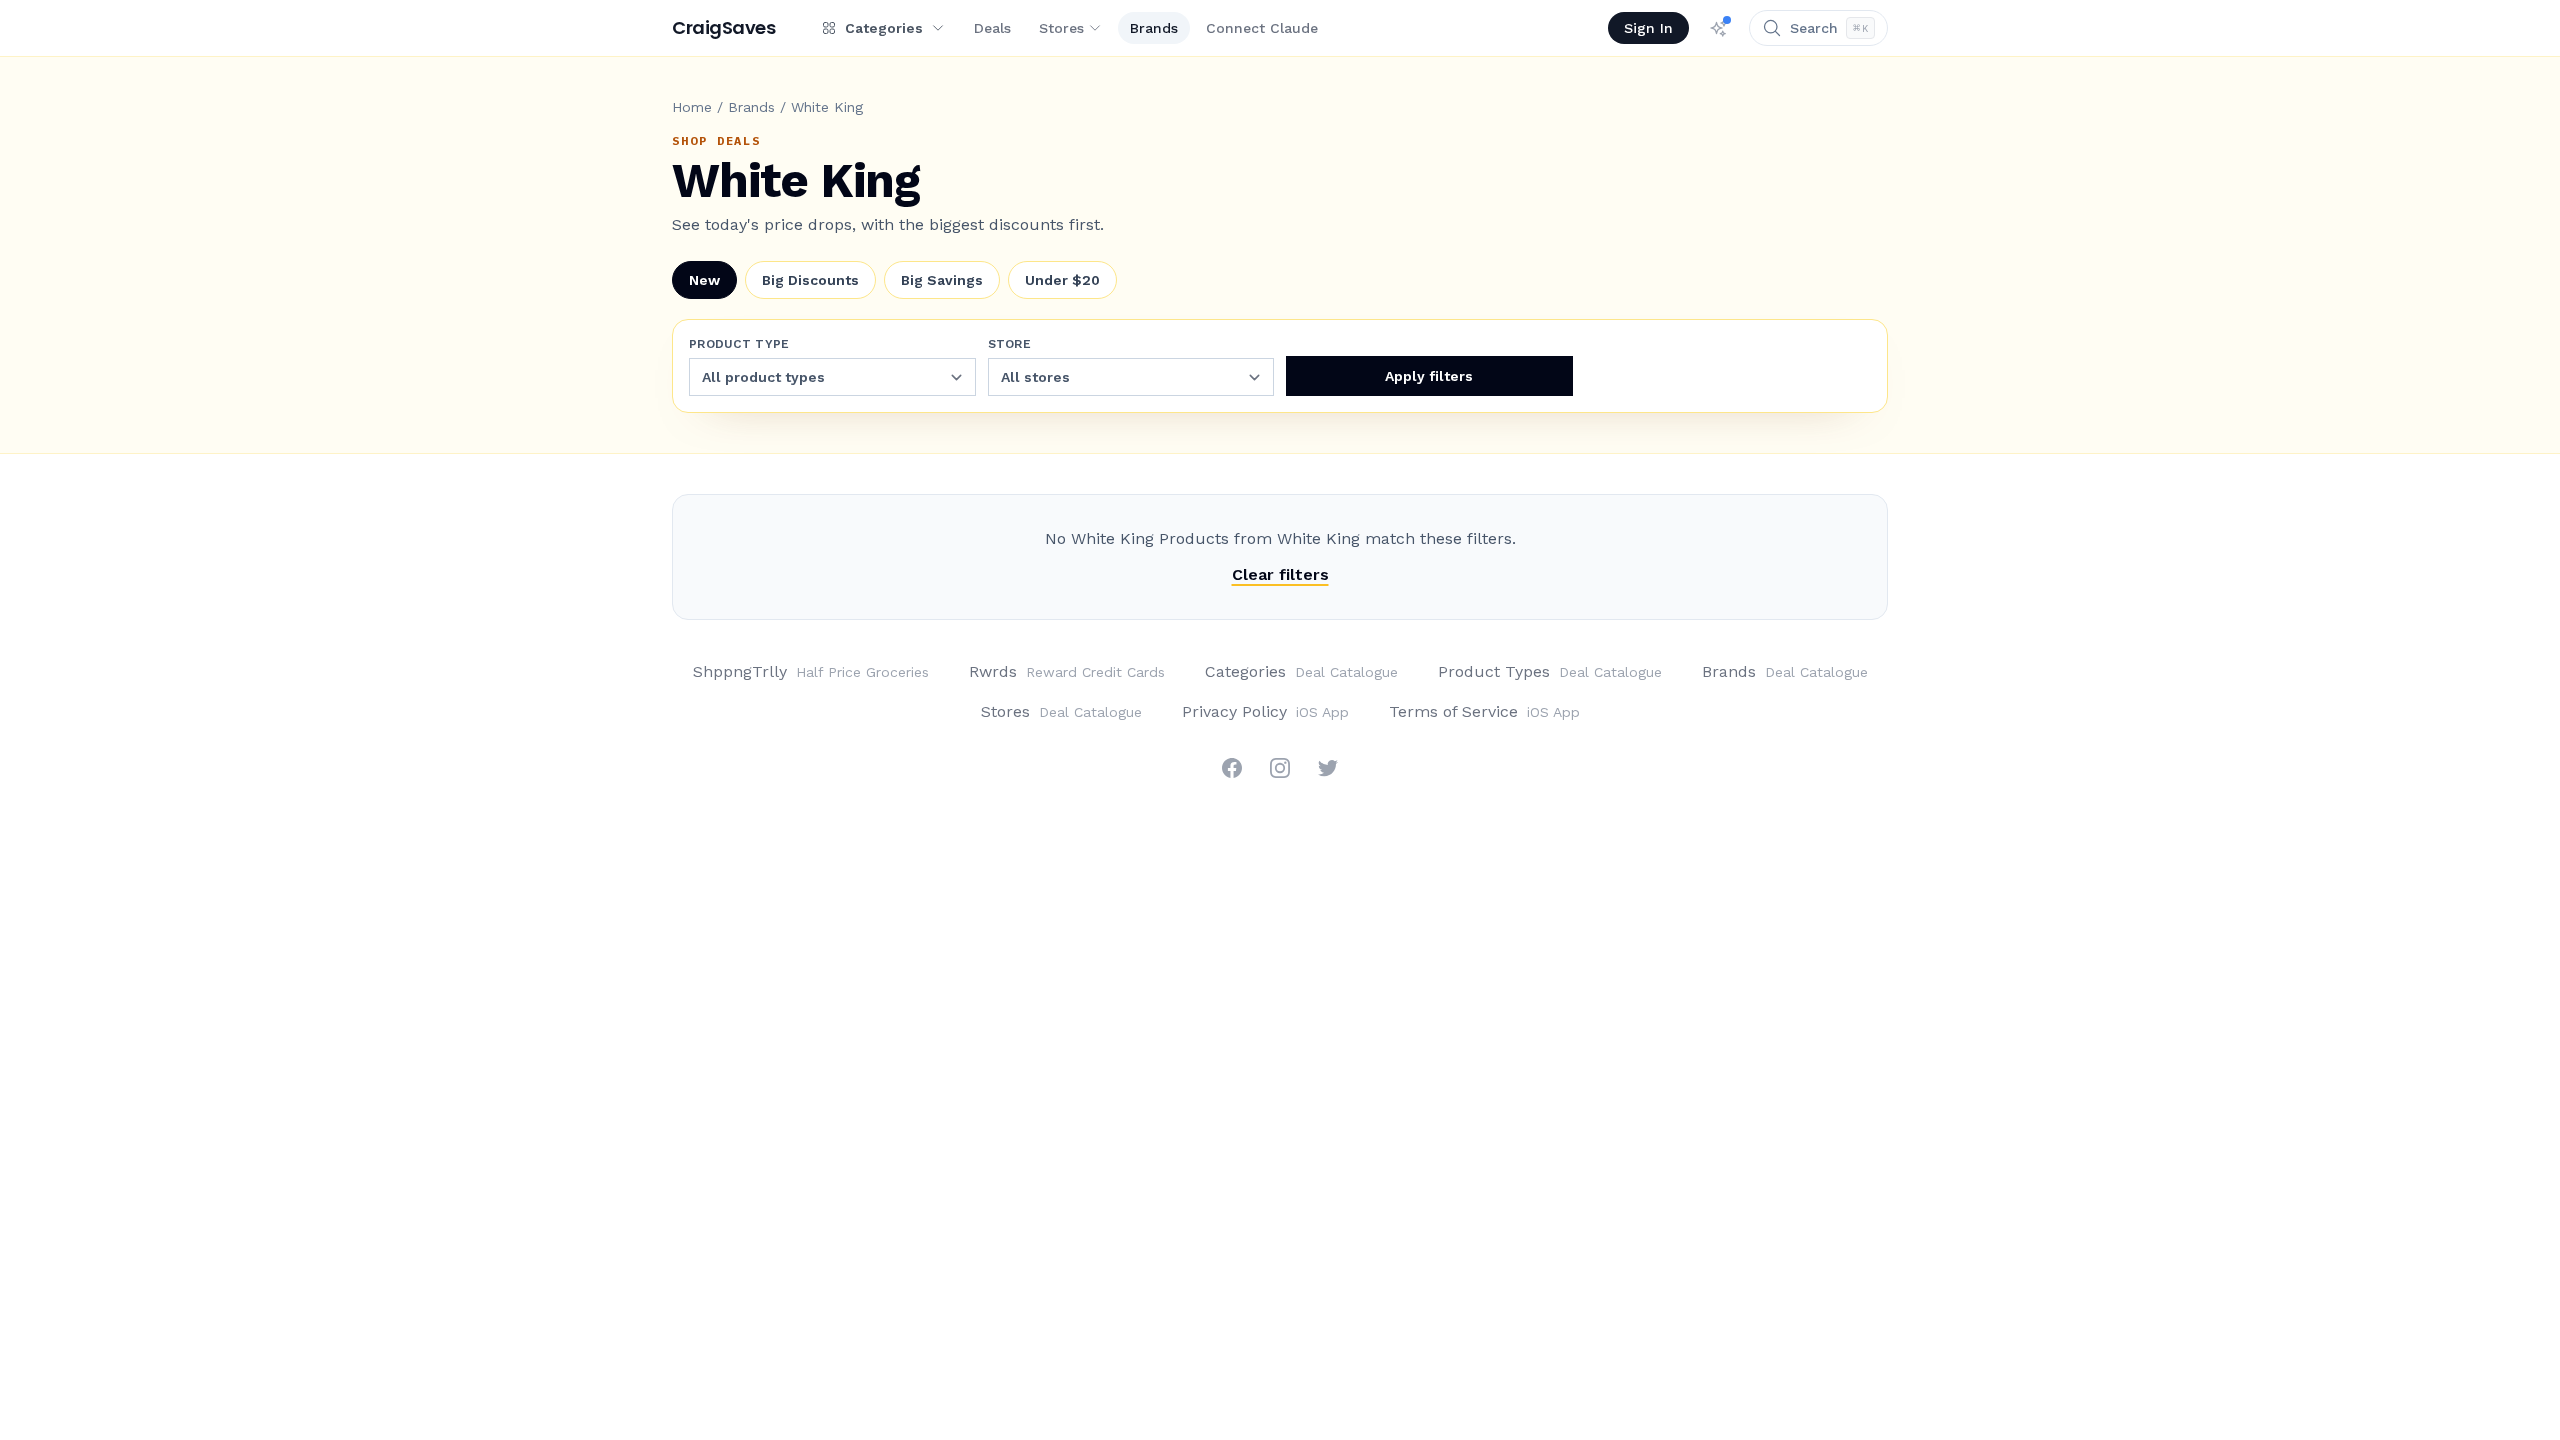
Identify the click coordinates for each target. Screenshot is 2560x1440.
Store (1010, 344)
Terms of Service (1484, 711)
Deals (992, 28)
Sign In (1648, 28)
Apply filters (1429, 376)
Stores (1061, 28)
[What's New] (1719, 28)
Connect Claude (1262, 28)
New (704, 280)
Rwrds (1067, 671)
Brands (1154, 28)
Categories (1301, 671)
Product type (739, 344)
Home (692, 107)
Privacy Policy (1265, 711)
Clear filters (1280, 574)
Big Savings (942, 280)
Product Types (1550, 671)
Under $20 (1062, 280)
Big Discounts (810, 280)
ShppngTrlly (811, 671)
